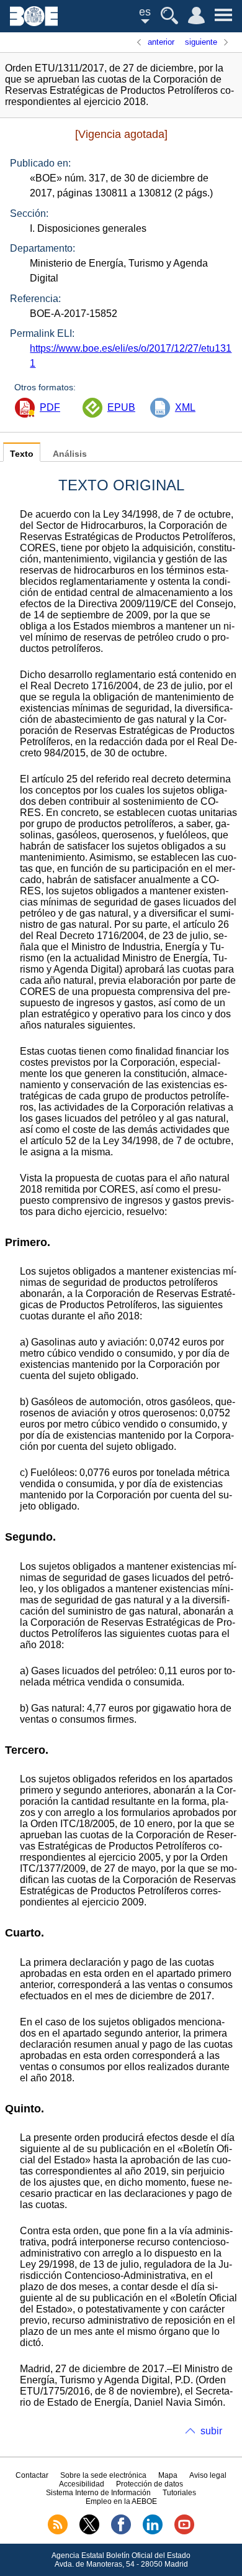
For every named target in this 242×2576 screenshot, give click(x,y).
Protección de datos (150, 2484)
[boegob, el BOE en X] (89, 2532)
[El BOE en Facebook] (121, 2532)
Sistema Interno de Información (98, 2493)
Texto (22, 454)
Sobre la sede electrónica (103, 2475)
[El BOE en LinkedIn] (153, 2532)
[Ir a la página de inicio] (34, 23)
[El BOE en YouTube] (184, 2532)
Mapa (168, 2475)
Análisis (70, 454)
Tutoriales (179, 2493)
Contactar (32, 2475)
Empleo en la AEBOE (121, 2501)
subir (211, 2431)
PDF (50, 407)
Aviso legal (208, 2475)
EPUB (121, 407)
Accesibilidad (82, 2484)
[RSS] (58, 2532)
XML (185, 407)
